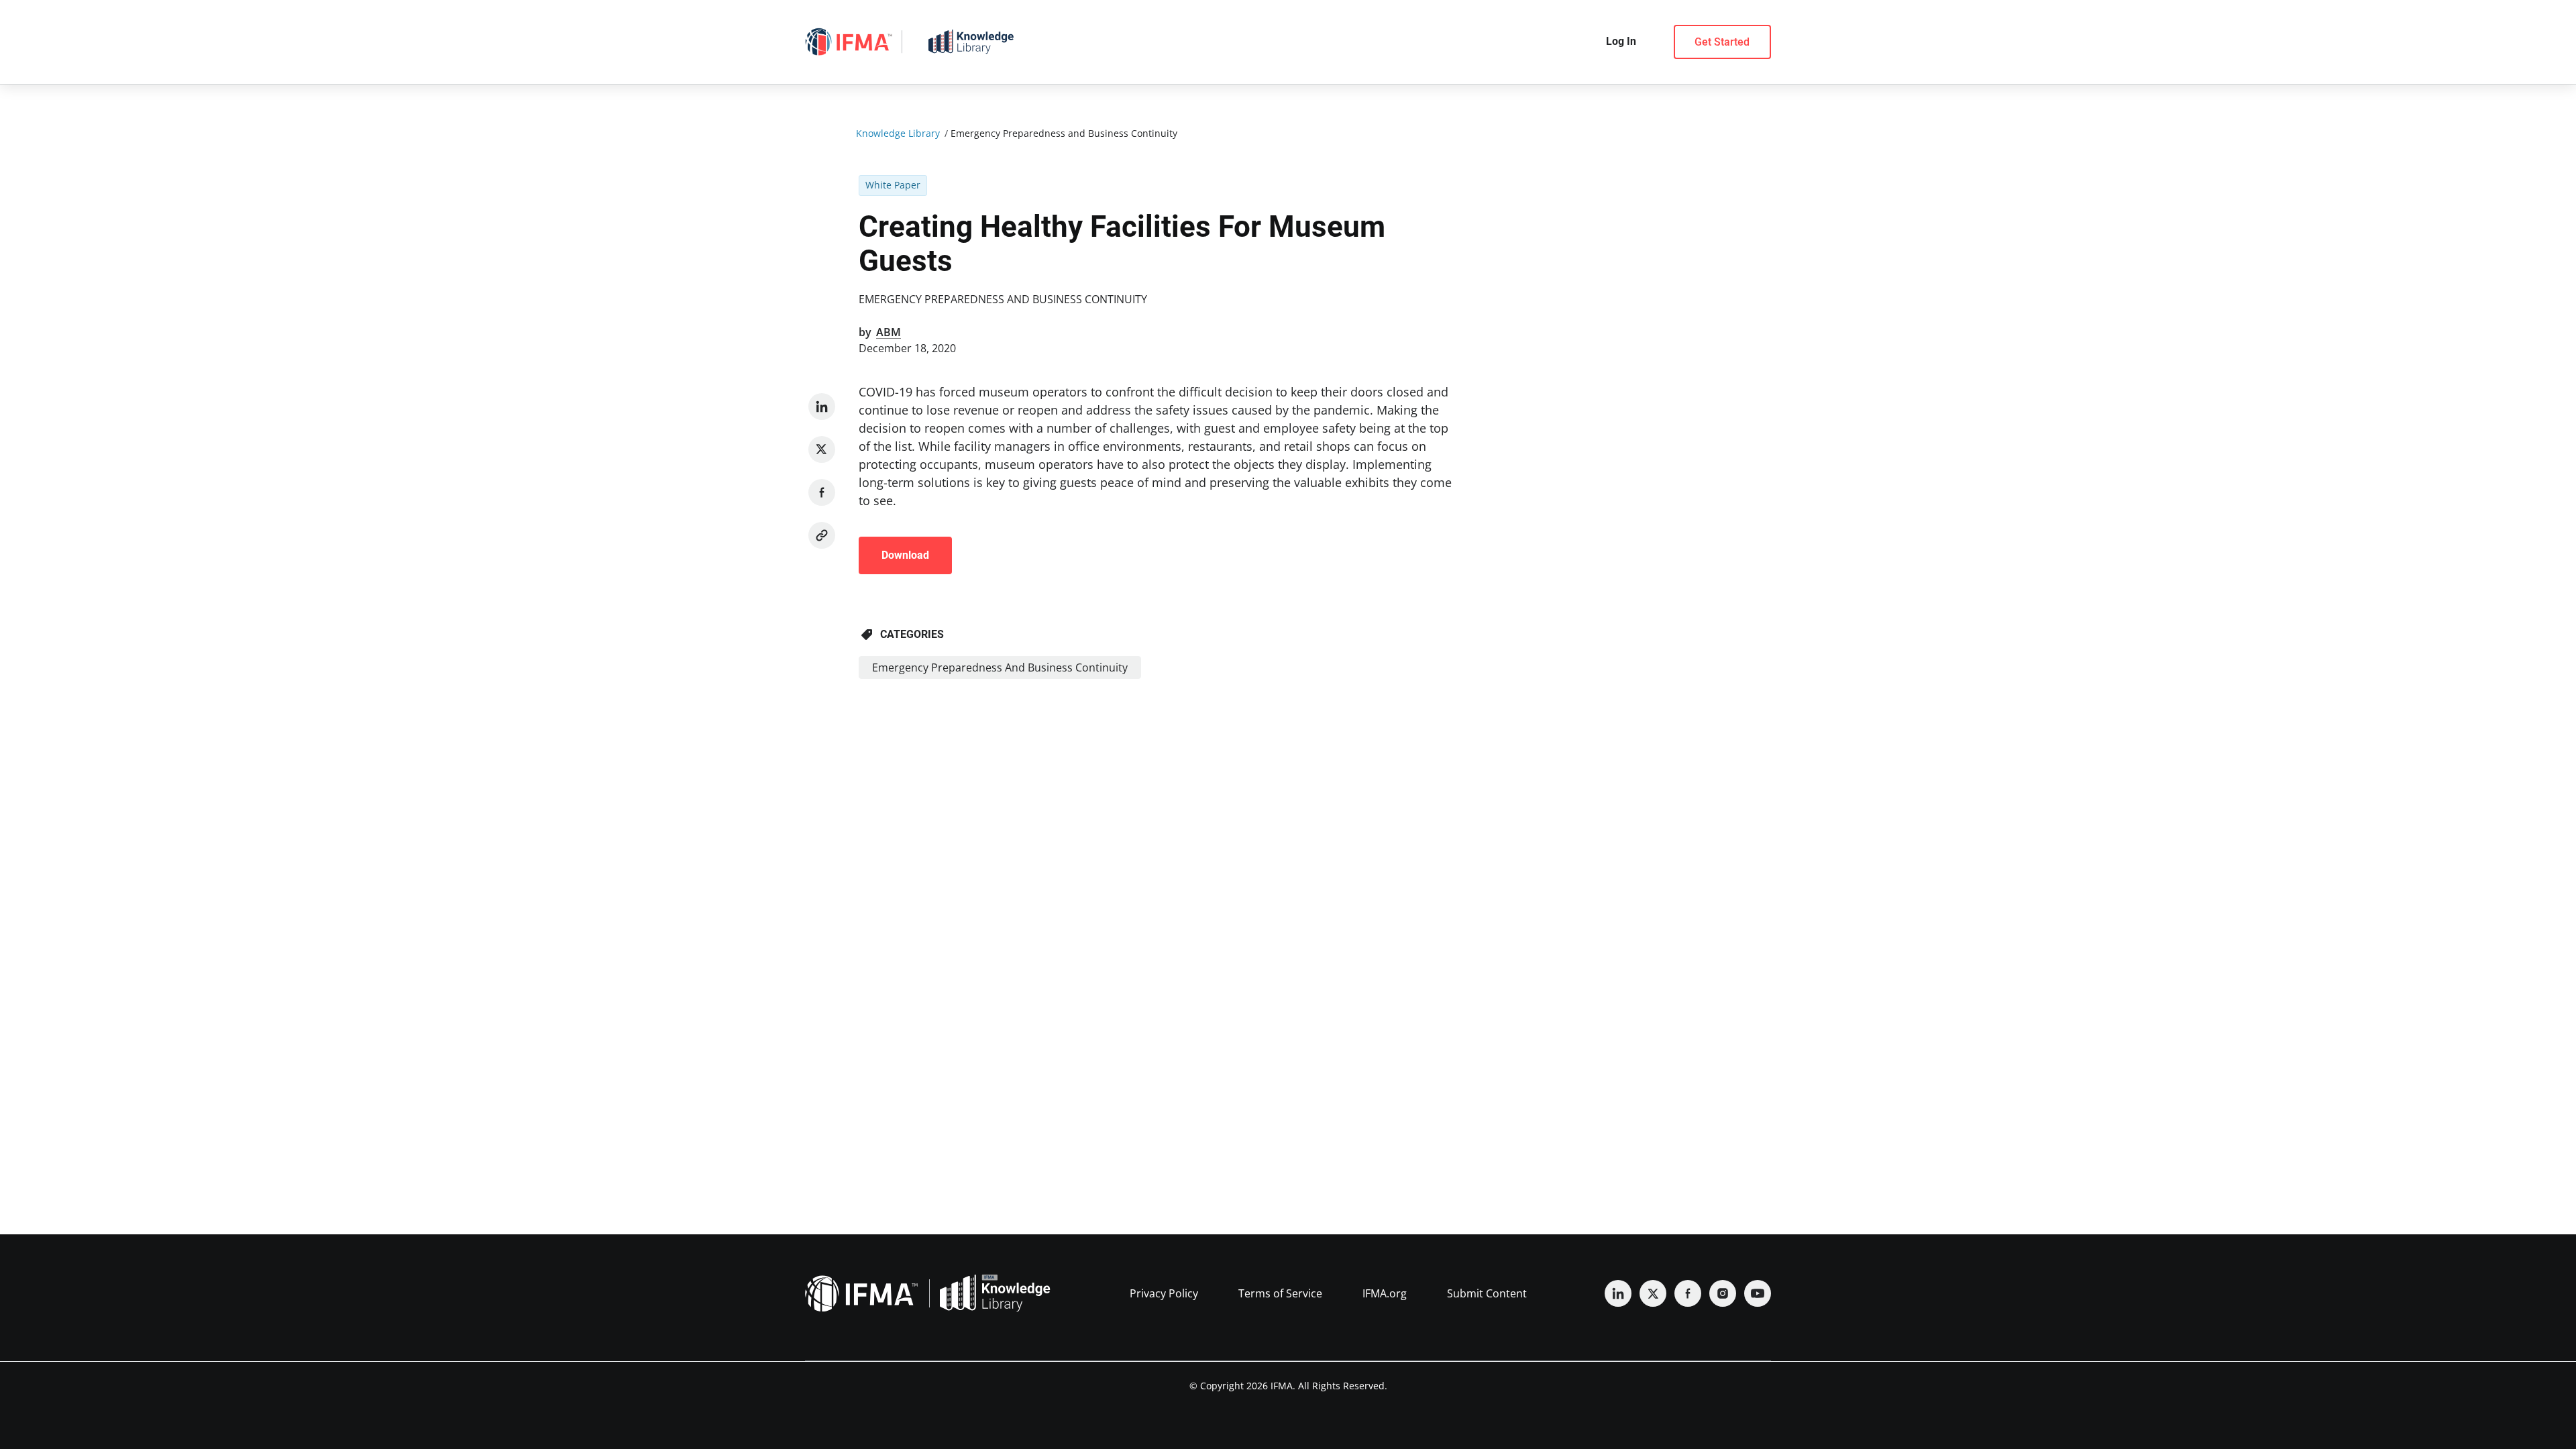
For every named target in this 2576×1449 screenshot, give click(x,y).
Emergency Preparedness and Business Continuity (1003, 299)
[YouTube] (1758, 1293)
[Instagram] (1723, 1293)
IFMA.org (1385, 1293)
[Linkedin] (822, 407)
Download (905, 555)
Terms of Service (1280, 1293)
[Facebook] (822, 492)
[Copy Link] (822, 535)
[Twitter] (822, 449)
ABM (889, 332)
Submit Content (1487, 1293)
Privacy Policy (1164, 1293)
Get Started (1722, 42)
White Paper (893, 185)
